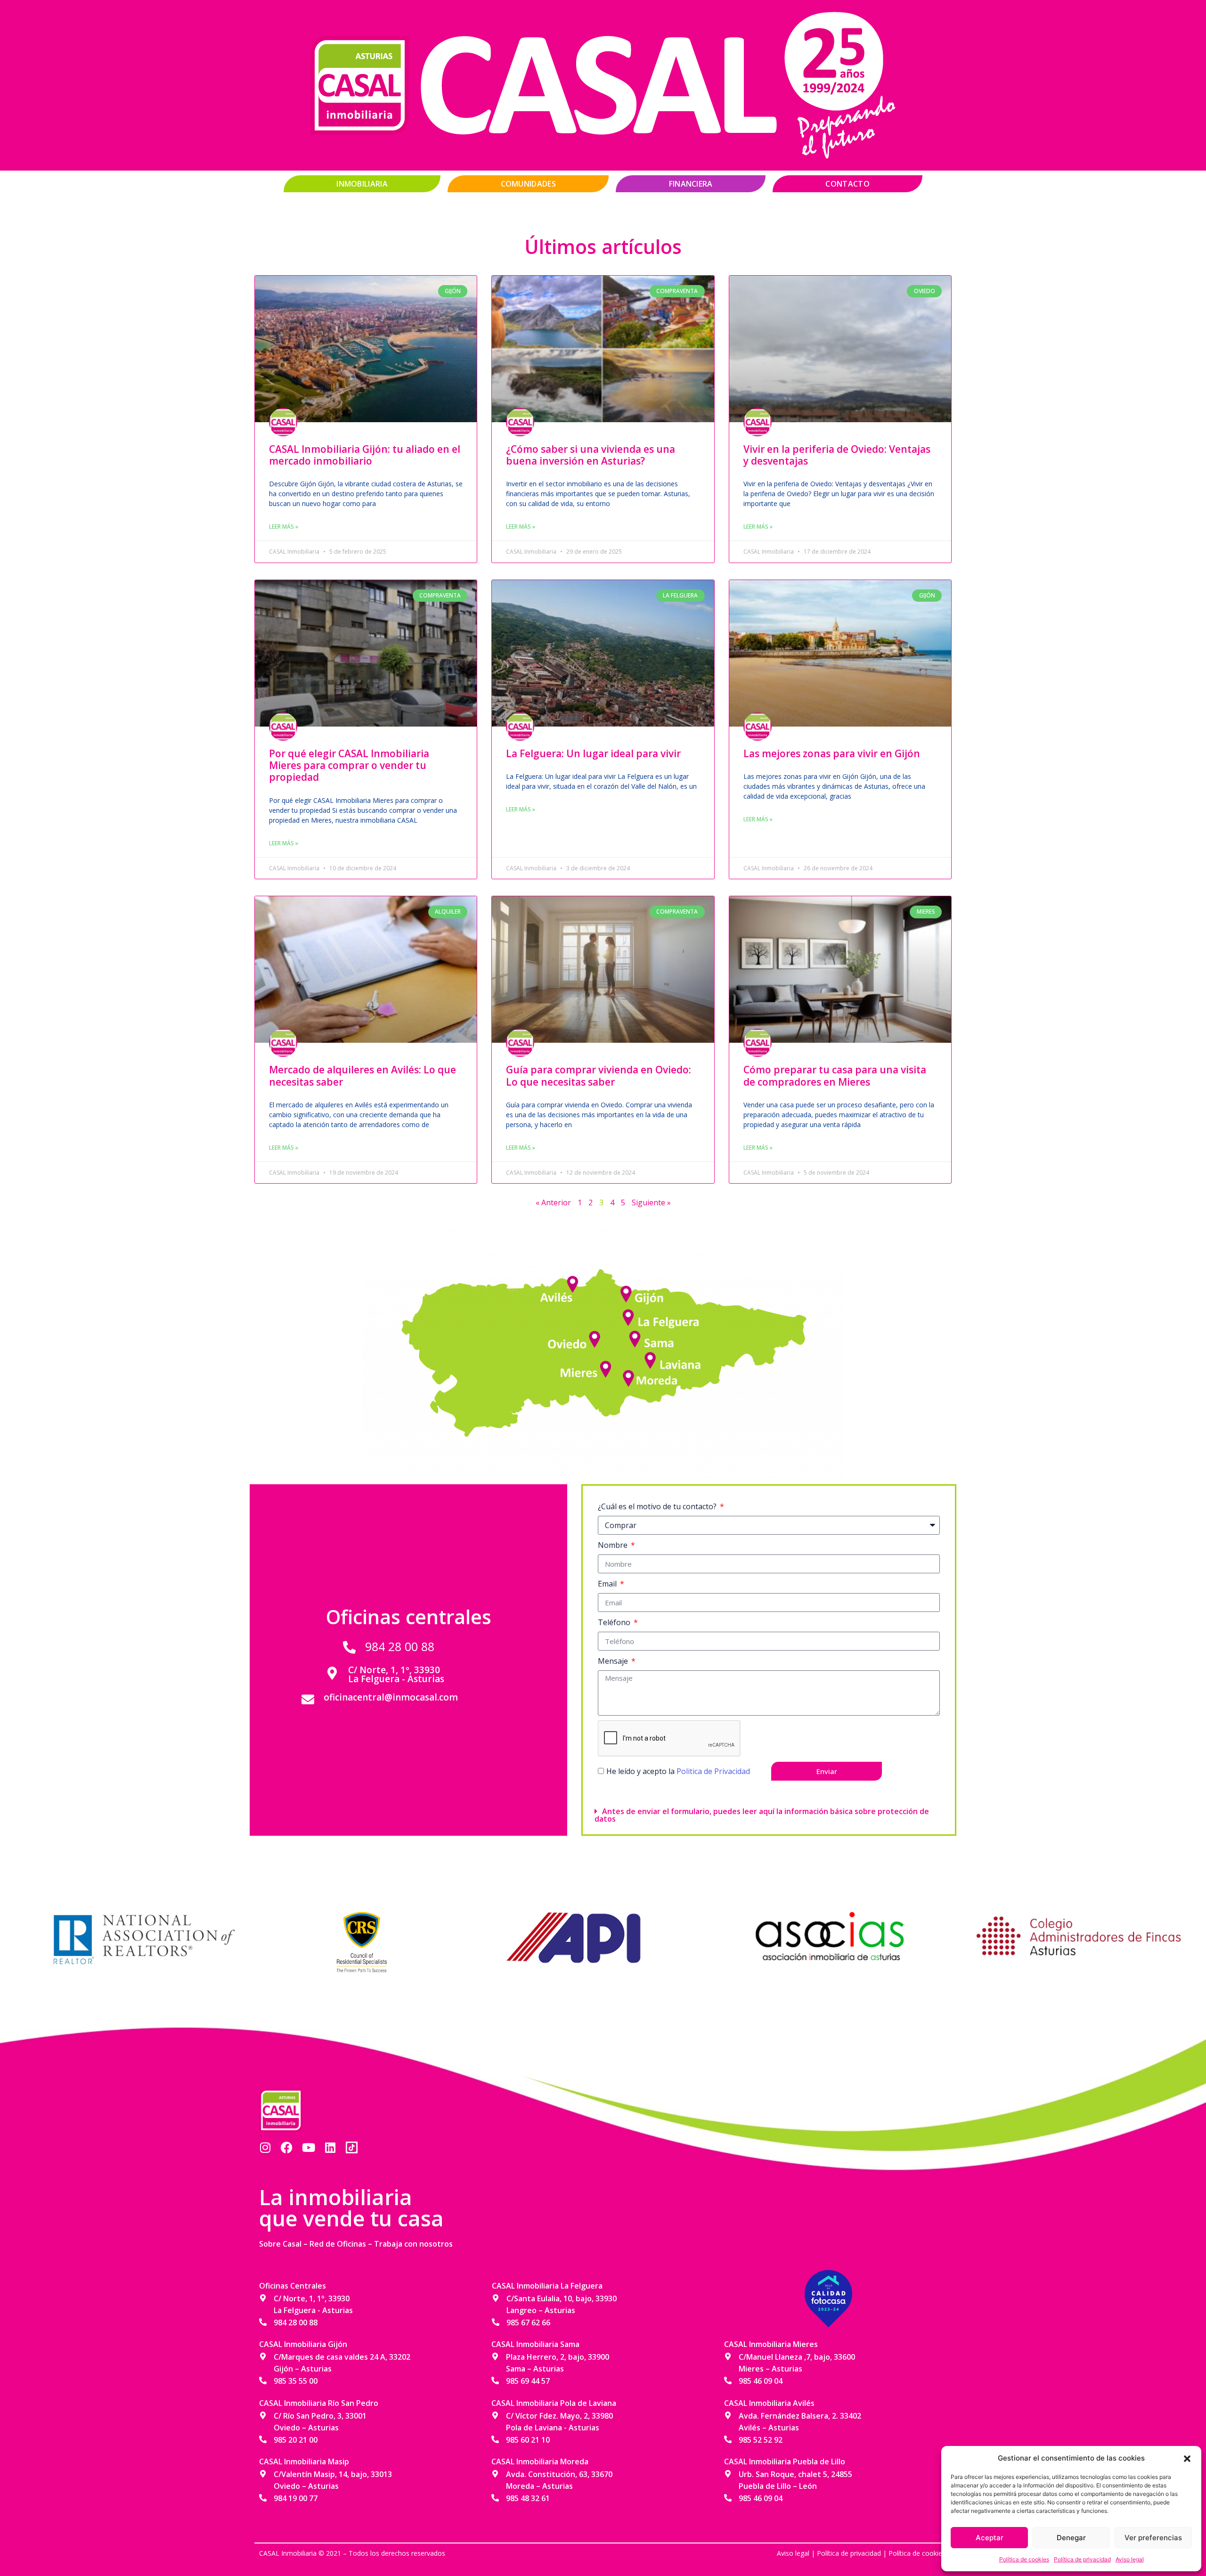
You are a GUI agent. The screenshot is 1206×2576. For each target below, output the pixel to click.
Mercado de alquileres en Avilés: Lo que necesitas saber (363, 1075)
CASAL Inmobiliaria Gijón (303, 2344)
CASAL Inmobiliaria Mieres (771, 2344)
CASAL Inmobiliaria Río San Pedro (319, 2403)
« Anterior (553, 1202)
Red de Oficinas (338, 2244)
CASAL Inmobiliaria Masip (304, 2462)
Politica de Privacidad (713, 1771)
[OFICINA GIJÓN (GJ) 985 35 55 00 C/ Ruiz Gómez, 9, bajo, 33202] (627, 1295)
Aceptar (990, 2538)
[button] (1187, 2458)
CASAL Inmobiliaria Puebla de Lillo (785, 2462)
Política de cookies (1024, 2559)
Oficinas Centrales (293, 2286)
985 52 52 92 (761, 2440)
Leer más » (284, 527)
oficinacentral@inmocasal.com (391, 1697)
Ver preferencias (1153, 2538)
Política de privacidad (1082, 2559)
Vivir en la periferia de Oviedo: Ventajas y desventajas (837, 455)
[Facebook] (287, 2147)
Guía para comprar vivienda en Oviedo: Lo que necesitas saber (599, 1075)
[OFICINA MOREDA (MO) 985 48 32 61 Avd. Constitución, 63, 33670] (627, 1375)
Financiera (691, 184)
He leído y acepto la (678, 1771)
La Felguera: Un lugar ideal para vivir (593, 753)
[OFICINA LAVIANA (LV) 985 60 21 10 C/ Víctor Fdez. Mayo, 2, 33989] (650, 1358)
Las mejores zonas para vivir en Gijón (832, 753)
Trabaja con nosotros (413, 2244)
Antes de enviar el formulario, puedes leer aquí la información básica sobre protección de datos (762, 1815)
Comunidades (528, 184)
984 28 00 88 (400, 1646)
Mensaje (614, 1661)
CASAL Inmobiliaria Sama (535, 2344)
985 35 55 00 (296, 2381)
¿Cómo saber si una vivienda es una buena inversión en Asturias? (591, 455)
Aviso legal (1130, 2559)
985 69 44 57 (528, 2381)
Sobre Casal (280, 2244)
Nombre (614, 1545)
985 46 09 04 (761, 2381)
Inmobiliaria (362, 184)
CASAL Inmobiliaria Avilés (769, 2403)
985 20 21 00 (296, 2440)
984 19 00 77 (296, 2498)
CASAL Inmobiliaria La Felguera (547, 2286)
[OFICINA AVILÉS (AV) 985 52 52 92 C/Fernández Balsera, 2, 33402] (575, 1281)
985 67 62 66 (528, 2322)
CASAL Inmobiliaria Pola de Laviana (554, 2403)
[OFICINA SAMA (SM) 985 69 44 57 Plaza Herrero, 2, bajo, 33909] (636, 1336)
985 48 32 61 (528, 2498)
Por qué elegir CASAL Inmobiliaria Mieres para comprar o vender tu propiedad (349, 765)
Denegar (1071, 2538)
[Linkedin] (330, 2147)
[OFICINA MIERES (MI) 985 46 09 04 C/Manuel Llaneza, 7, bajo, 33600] (608, 1366)
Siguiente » (651, 1202)
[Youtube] (308, 2147)
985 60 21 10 (528, 2440)
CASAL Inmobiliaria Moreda (540, 2462)
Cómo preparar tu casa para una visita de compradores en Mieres (835, 1075)
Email (608, 1584)
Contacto (847, 184)
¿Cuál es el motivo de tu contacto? (658, 1506)
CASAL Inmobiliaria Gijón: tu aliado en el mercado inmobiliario (365, 455)
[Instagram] (265, 2147)
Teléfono (615, 1622)
